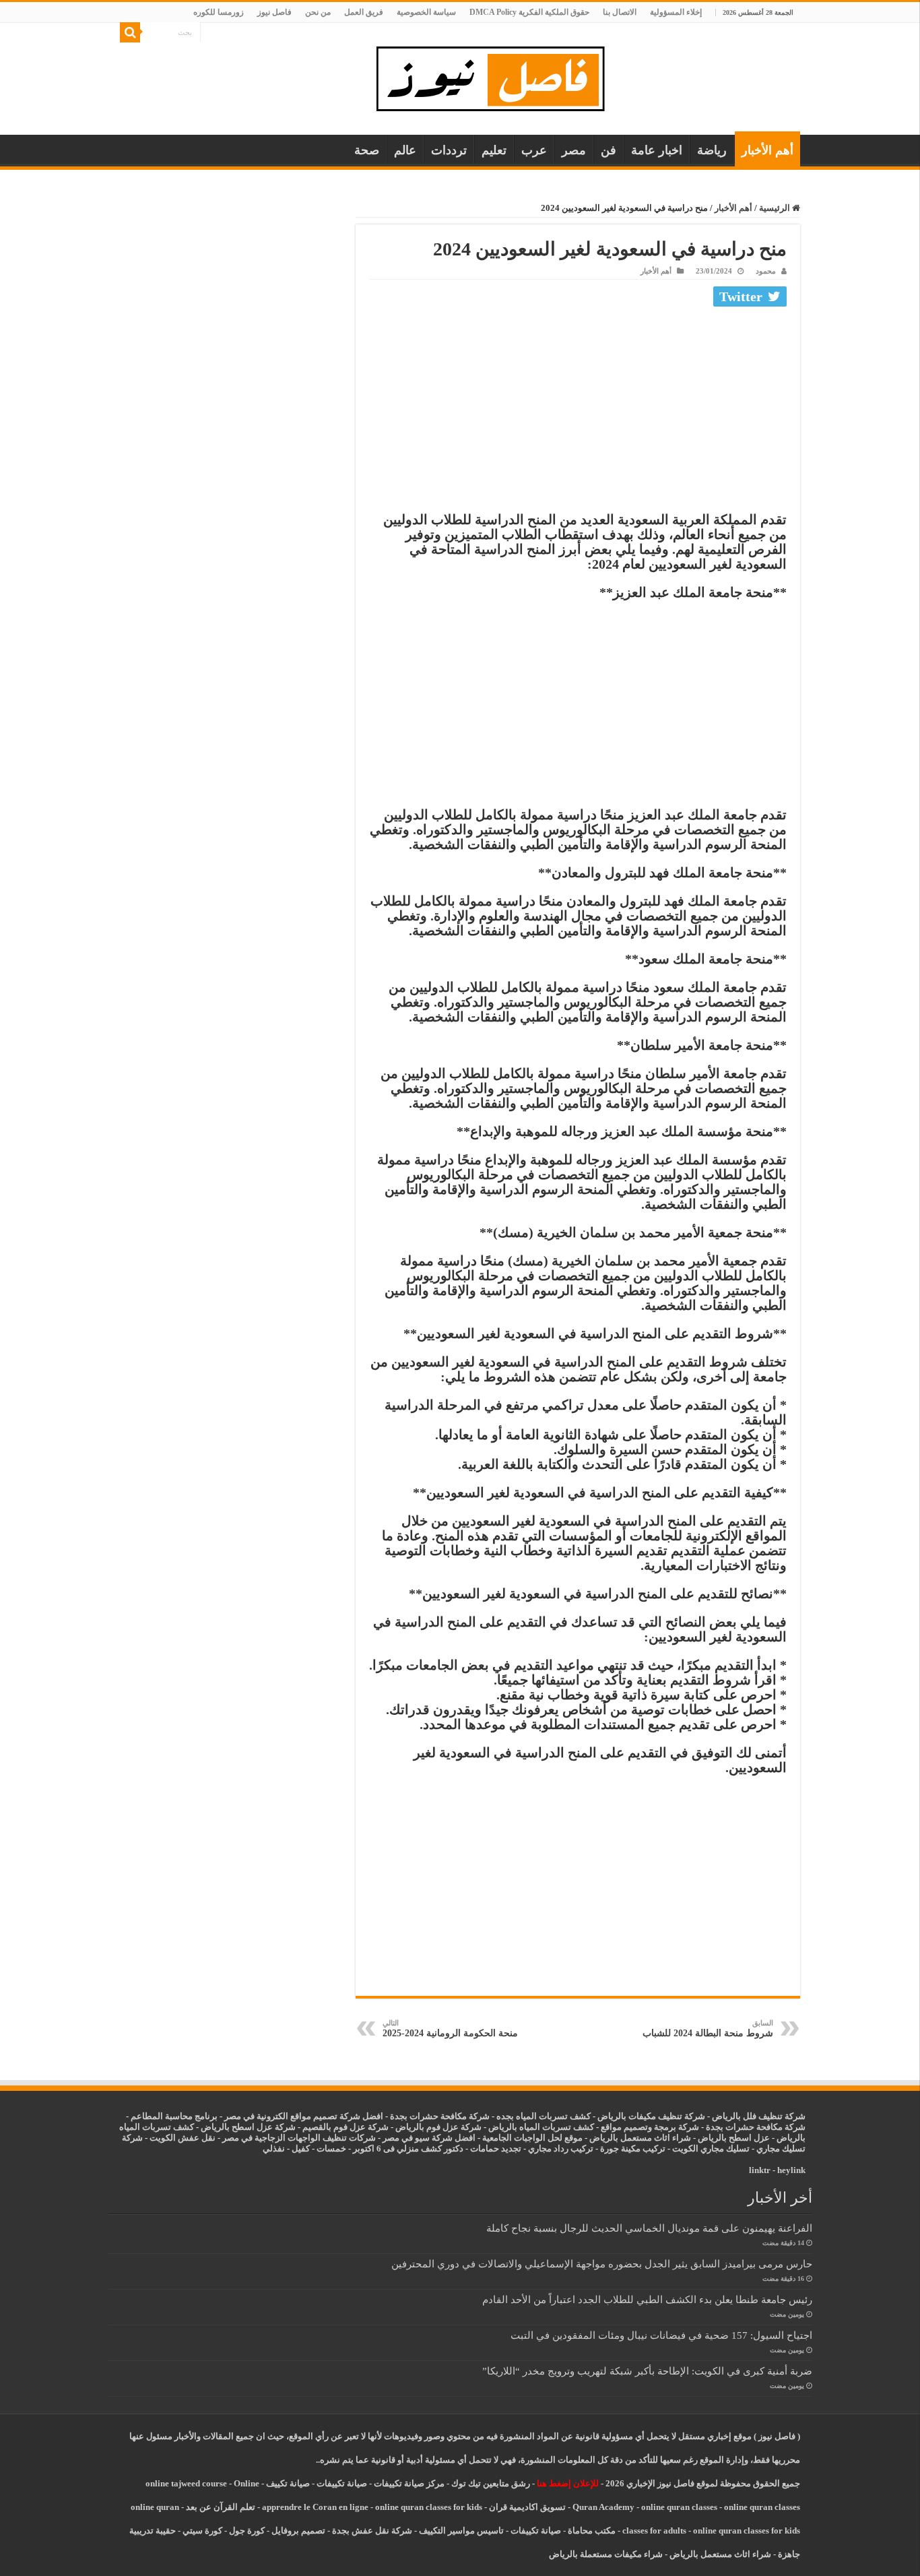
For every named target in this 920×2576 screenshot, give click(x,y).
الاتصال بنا (620, 12)
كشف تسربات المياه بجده (544, 2116)
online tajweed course (186, 2483)
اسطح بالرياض (726, 2138)
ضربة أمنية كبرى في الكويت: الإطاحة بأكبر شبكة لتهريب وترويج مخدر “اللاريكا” (647, 2371)
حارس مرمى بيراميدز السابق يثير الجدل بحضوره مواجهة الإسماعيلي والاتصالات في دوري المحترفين (602, 2264)
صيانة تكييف (288, 2483)
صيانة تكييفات (342, 2483)
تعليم (494, 150)
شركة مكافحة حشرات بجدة (756, 2127)
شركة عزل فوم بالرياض (438, 2127)
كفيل (301, 2148)
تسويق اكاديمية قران (527, 2507)
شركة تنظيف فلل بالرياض (759, 2116)
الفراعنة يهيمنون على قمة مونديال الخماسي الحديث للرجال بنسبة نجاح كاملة (649, 2228)
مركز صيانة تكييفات (409, 2483)
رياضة (712, 150)
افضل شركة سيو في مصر (429, 2138)
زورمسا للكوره (219, 12)
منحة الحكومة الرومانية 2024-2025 (450, 2029)
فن (609, 150)
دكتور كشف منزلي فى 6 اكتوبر (408, 2148)
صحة (367, 150)
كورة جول (246, 2531)
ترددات (449, 150)
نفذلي (274, 2148)
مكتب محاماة (592, 2531)
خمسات (331, 2148)
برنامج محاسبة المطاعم (174, 2116)
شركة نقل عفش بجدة (372, 2531)
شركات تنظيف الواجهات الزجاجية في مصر (299, 2138)
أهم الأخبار (767, 150)
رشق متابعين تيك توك (491, 2483)
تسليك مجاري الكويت (711, 2148)
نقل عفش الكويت (183, 2138)
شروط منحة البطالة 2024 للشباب (708, 2029)
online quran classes (679, 2507)
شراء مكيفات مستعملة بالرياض (606, 2554)
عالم (405, 150)
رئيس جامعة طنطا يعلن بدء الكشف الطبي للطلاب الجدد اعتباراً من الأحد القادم (647, 2299)
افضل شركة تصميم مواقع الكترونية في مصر (304, 2116)
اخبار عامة (657, 150)
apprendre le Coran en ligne (315, 2507)
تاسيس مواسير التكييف (461, 2531)
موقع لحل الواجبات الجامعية (532, 2138)
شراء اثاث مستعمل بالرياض (640, 2138)
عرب (534, 150)
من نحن (318, 12)
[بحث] (130, 32)
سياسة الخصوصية (426, 12)
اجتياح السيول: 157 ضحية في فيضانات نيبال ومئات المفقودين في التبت (661, 2335)
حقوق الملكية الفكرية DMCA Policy (529, 12)
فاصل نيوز (274, 12)
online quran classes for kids (429, 2507)
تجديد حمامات (496, 2148)
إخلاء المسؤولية (676, 12)
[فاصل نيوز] (497, 76)
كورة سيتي (201, 2531)
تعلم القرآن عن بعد (221, 2507)
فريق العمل (364, 12)
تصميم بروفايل (298, 2531)
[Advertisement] (578, 412)
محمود (766, 271)
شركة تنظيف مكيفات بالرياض (651, 2116)
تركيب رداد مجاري (561, 2148)
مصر (574, 150)
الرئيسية (776, 208)
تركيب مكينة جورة (633, 2148)
